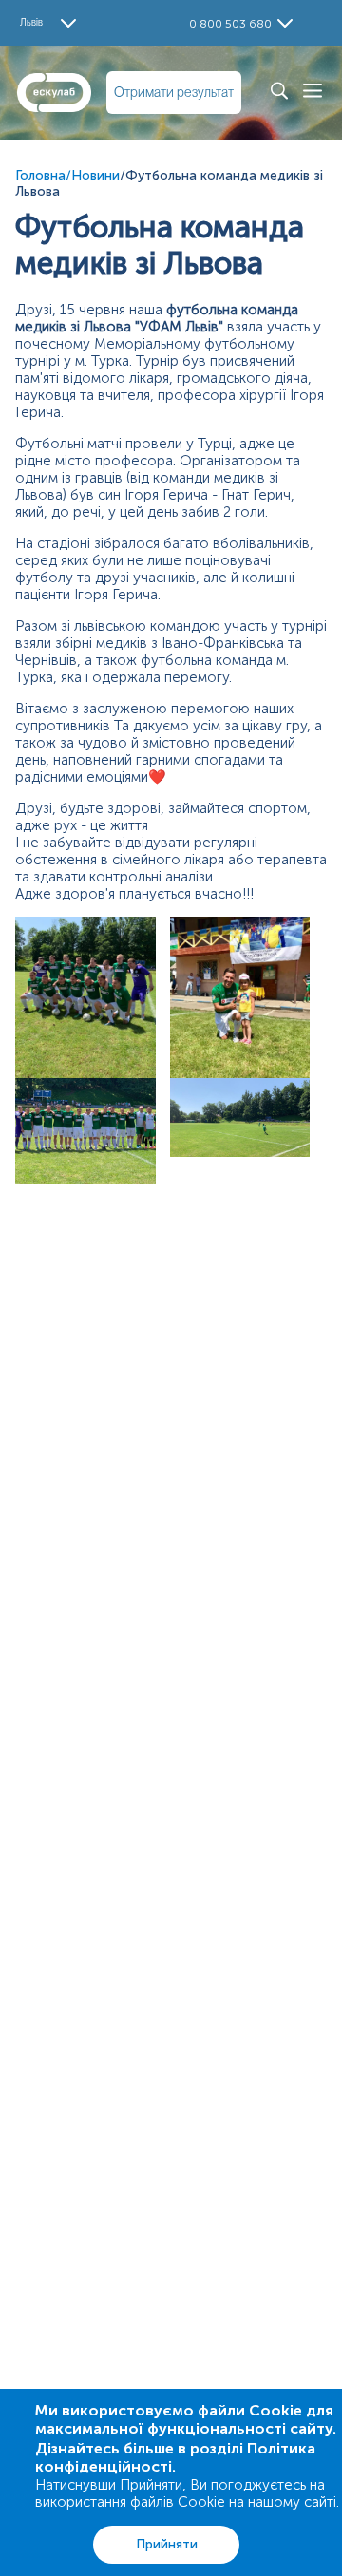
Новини (95, 175)
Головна (40, 175)
